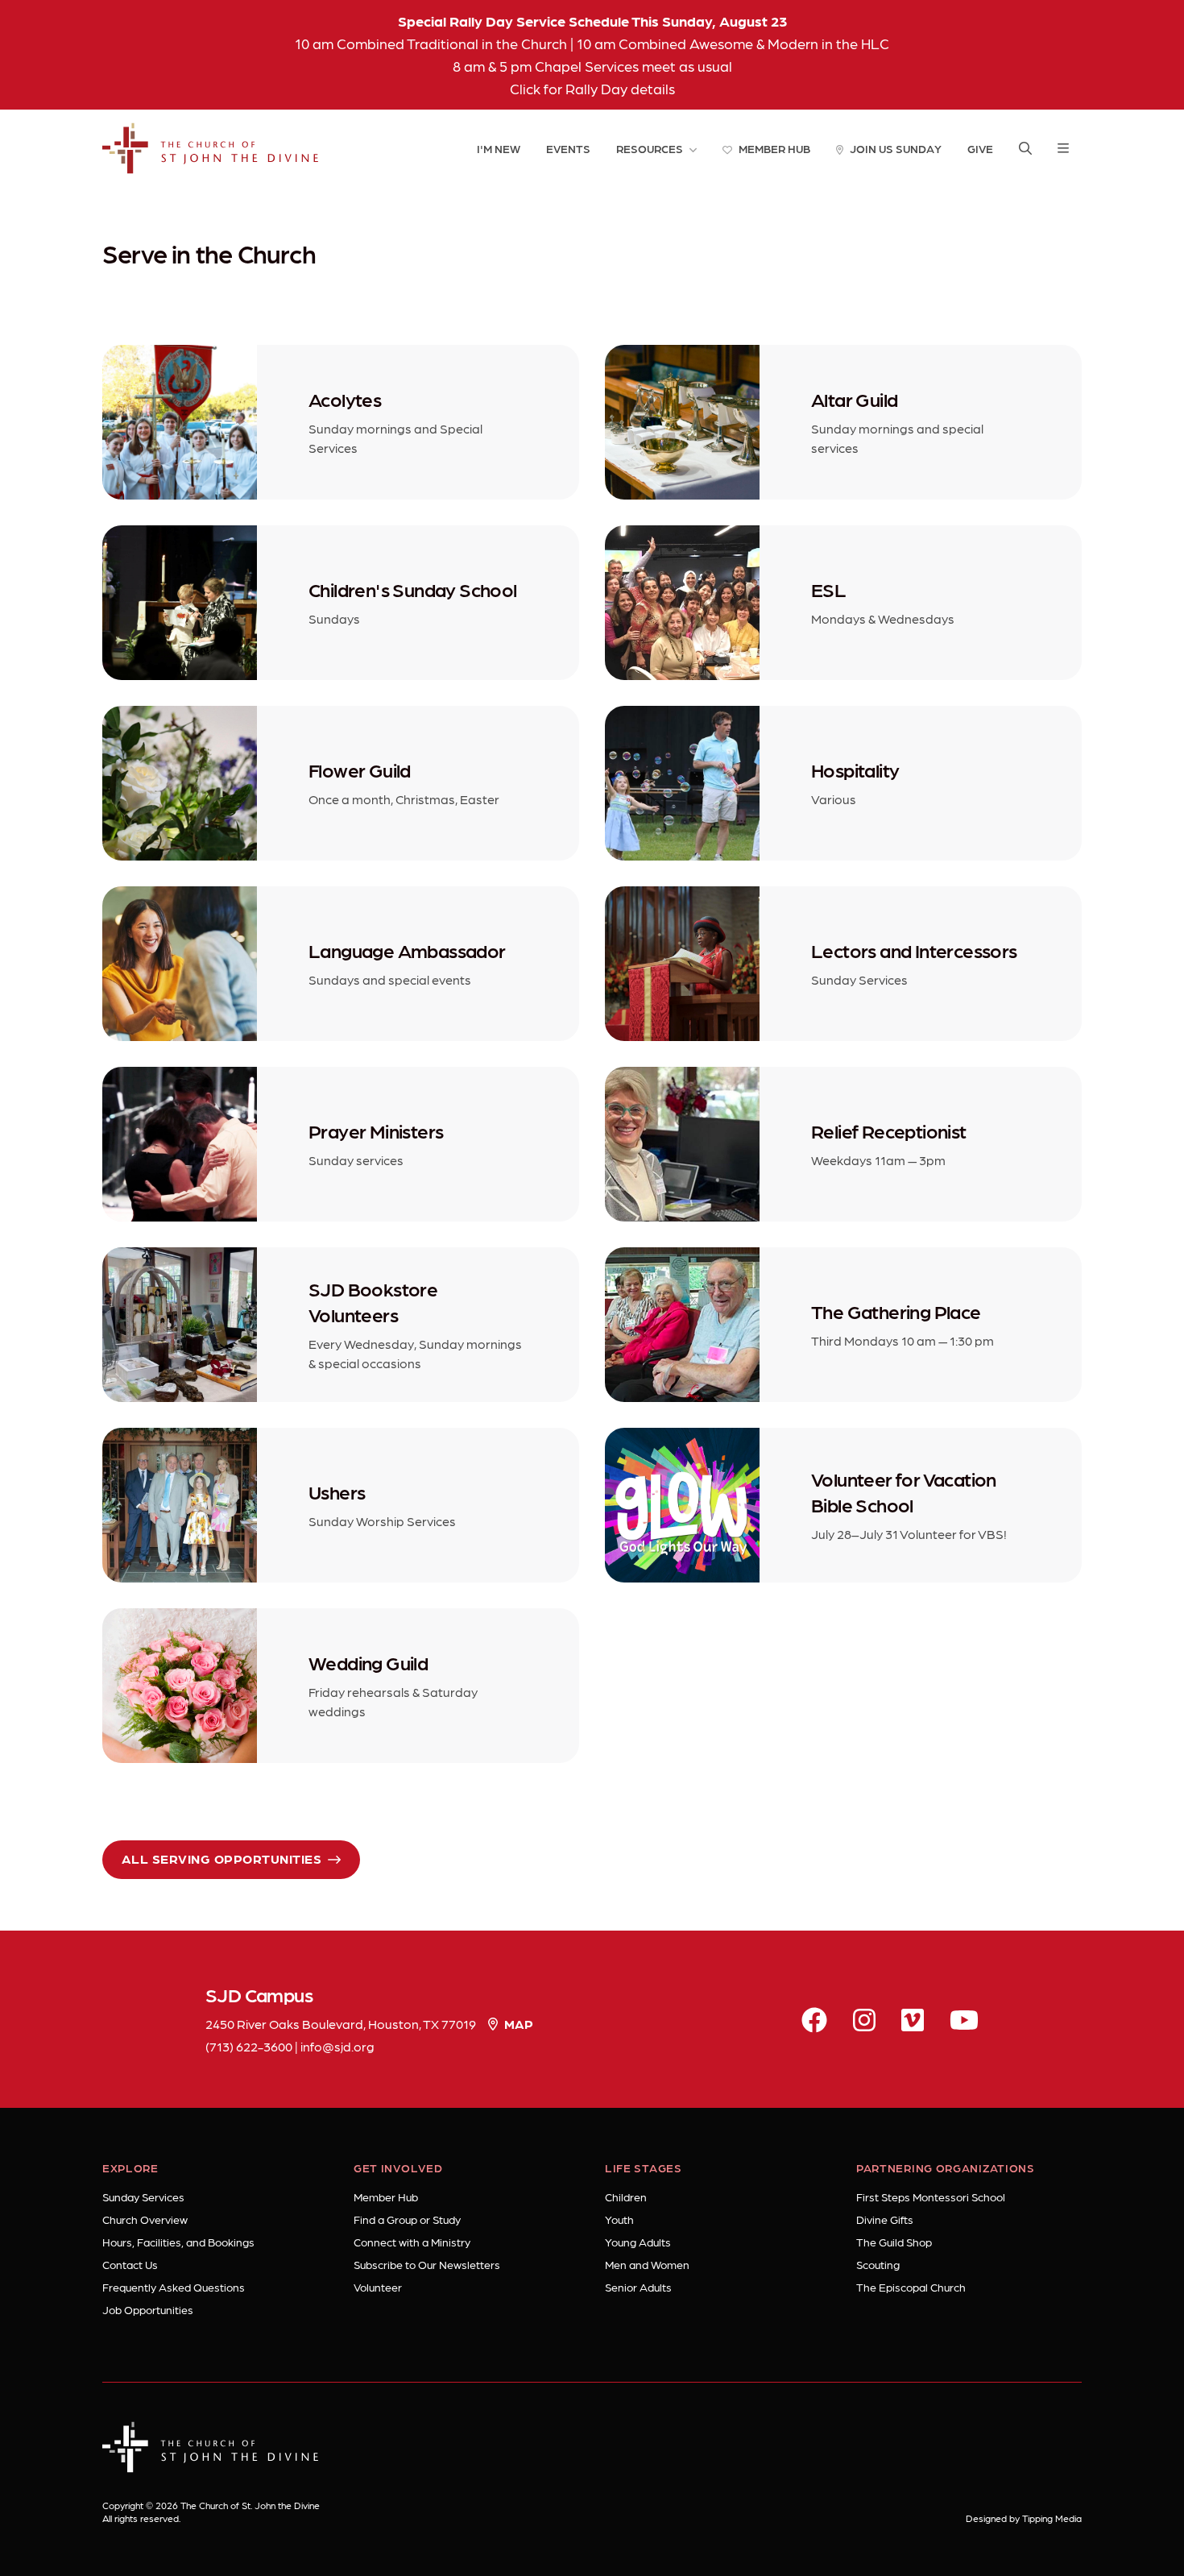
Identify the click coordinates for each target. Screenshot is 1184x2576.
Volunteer (378, 2287)
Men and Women (647, 2264)
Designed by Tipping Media (1024, 2518)
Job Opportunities (148, 2309)
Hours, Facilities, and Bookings (178, 2242)
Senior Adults (638, 2287)
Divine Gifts (885, 2219)
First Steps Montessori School (931, 2196)
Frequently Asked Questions (174, 2287)
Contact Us (130, 2264)
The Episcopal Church (911, 2287)
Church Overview (145, 2219)
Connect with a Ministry (412, 2242)
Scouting (878, 2264)
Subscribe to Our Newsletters (427, 2264)
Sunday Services (143, 2196)
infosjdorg (337, 2046)
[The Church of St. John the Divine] (211, 148)
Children (626, 2196)
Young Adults (638, 2242)
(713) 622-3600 (249, 2046)
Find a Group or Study (407, 2219)
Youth (619, 2219)
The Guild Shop (894, 2242)
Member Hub (386, 2196)
